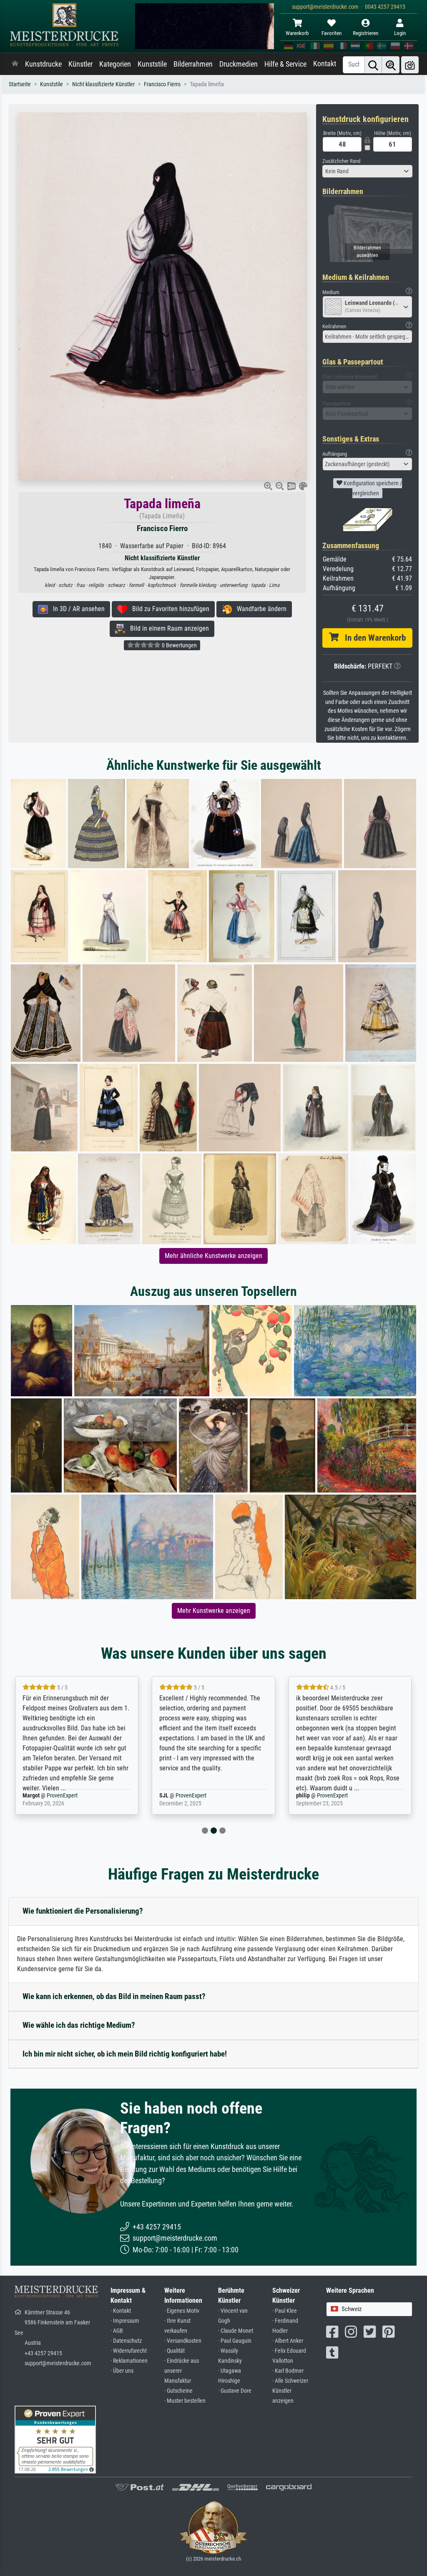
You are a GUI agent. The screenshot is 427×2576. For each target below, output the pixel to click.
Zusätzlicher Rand (341, 161)
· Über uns (122, 2371)
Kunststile (152, 64)
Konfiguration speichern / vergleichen (372, 488)
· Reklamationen (129, 2361)
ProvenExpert (52, 1796)
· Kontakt (121, 2311)
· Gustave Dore (235, 2391)
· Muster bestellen (185, 2401)
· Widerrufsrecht (129, 2351)
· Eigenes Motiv (182, 2311)
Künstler (80, 64)
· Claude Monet (236, 2331)
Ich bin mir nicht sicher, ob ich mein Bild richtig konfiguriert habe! (125, 2054)
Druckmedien (239, 64)
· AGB (117, 2331)
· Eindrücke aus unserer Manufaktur (182, 2371)
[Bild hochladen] (410, 65)
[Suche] (373, 65)
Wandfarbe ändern (259, 609)
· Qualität (175, 2351)
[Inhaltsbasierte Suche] (391, 65)
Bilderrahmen (193, 64)
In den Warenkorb (372, 638)
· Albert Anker (288, 2341)
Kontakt (325, 64)
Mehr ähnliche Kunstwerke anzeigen (213, 1256)
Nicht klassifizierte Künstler (103, 84)
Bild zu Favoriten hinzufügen (168, 609)
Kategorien (115, 64)
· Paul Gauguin (235, 2341)
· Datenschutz (126, 2341)
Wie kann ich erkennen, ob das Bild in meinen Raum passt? (114, 1996)
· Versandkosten (183, 2341)
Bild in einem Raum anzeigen (167, 628)
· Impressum (125, 2321)
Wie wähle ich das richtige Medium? (79, 2025)
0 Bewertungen (179, 645)
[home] (15, 64)
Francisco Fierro (162, 84)
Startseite (20, 84)
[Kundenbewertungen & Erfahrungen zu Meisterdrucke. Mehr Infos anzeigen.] (55, 2439)
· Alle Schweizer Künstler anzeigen (290, 2391)
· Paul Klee (285, 2311)
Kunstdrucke (43, 64)
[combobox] (367, 171)
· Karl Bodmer (288, 2371)
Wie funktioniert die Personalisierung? (83, 1911)
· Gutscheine (178, 2391)
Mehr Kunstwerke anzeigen (214, 1611)
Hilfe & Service (285, 64)
